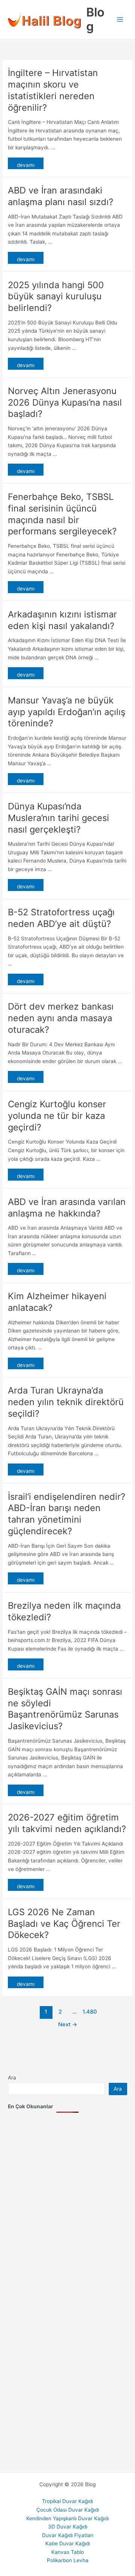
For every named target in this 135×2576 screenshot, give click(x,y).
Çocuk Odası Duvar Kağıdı (68, 2510)
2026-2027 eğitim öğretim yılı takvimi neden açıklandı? (67, 1823)
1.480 (89, 2012)
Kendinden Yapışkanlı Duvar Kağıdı (67, 2518)
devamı (26, 165)
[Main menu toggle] (120, 20)
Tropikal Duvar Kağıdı (67, 2501)
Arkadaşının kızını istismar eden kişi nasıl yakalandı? (62, 620)
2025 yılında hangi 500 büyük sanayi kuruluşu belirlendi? (56, 297)
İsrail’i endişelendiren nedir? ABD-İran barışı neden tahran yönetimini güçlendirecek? (67, 1514)
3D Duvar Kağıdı (68, 2527)
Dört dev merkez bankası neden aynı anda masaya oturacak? (61, 1018)
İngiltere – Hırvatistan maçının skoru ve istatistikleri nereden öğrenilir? (53, 90)
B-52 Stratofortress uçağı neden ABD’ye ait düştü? (61, 918)
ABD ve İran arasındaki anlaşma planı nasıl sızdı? (61, 196)
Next (68, 2024)
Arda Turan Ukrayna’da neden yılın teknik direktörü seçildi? (66, 1402)
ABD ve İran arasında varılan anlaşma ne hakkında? (67, 1208)
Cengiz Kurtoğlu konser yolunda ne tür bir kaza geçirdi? (57, 1116)
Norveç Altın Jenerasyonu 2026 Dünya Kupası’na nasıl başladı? (65, 402)
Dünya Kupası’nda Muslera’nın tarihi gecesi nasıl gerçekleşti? (58, 818)
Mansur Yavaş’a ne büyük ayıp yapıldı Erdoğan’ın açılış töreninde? (67, 712)
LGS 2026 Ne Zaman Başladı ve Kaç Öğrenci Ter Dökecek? (64, 1924)
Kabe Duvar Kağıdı (68, 2543)
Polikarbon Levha (68, 2560)
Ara (12, 2078)
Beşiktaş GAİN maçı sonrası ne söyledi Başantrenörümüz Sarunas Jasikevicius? (65, 1709)
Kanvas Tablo (68, 2552)
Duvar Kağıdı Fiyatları (68, 2535)
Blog (95, 19)
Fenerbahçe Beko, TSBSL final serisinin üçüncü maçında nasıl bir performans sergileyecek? (62, 514)
